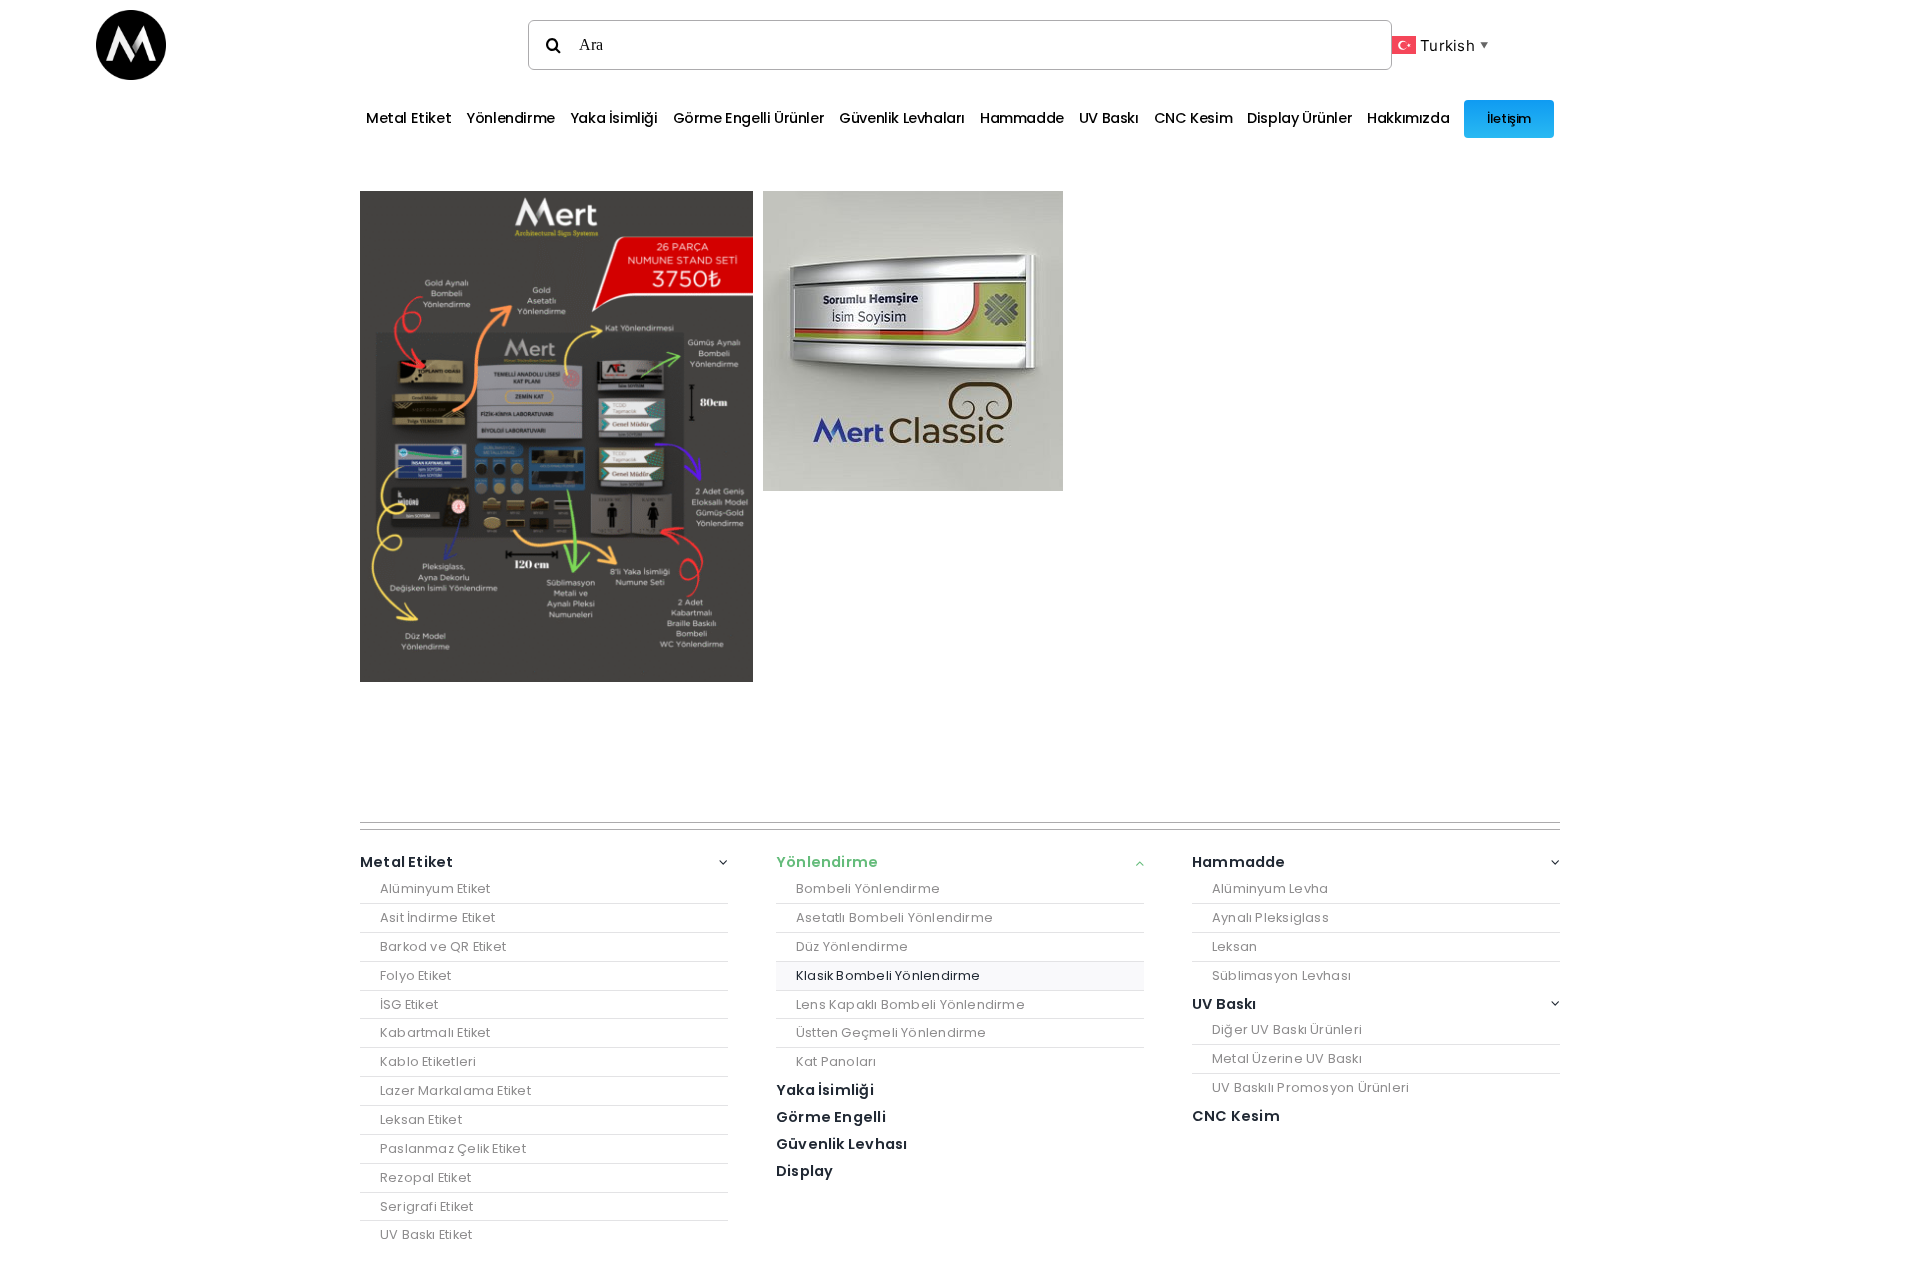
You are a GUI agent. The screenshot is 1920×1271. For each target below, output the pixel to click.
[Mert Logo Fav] (131, 17)
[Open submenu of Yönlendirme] (1136, 862)
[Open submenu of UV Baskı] (1552, 1004)
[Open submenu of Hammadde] (1552, 862)
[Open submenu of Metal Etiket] (720, 862)
